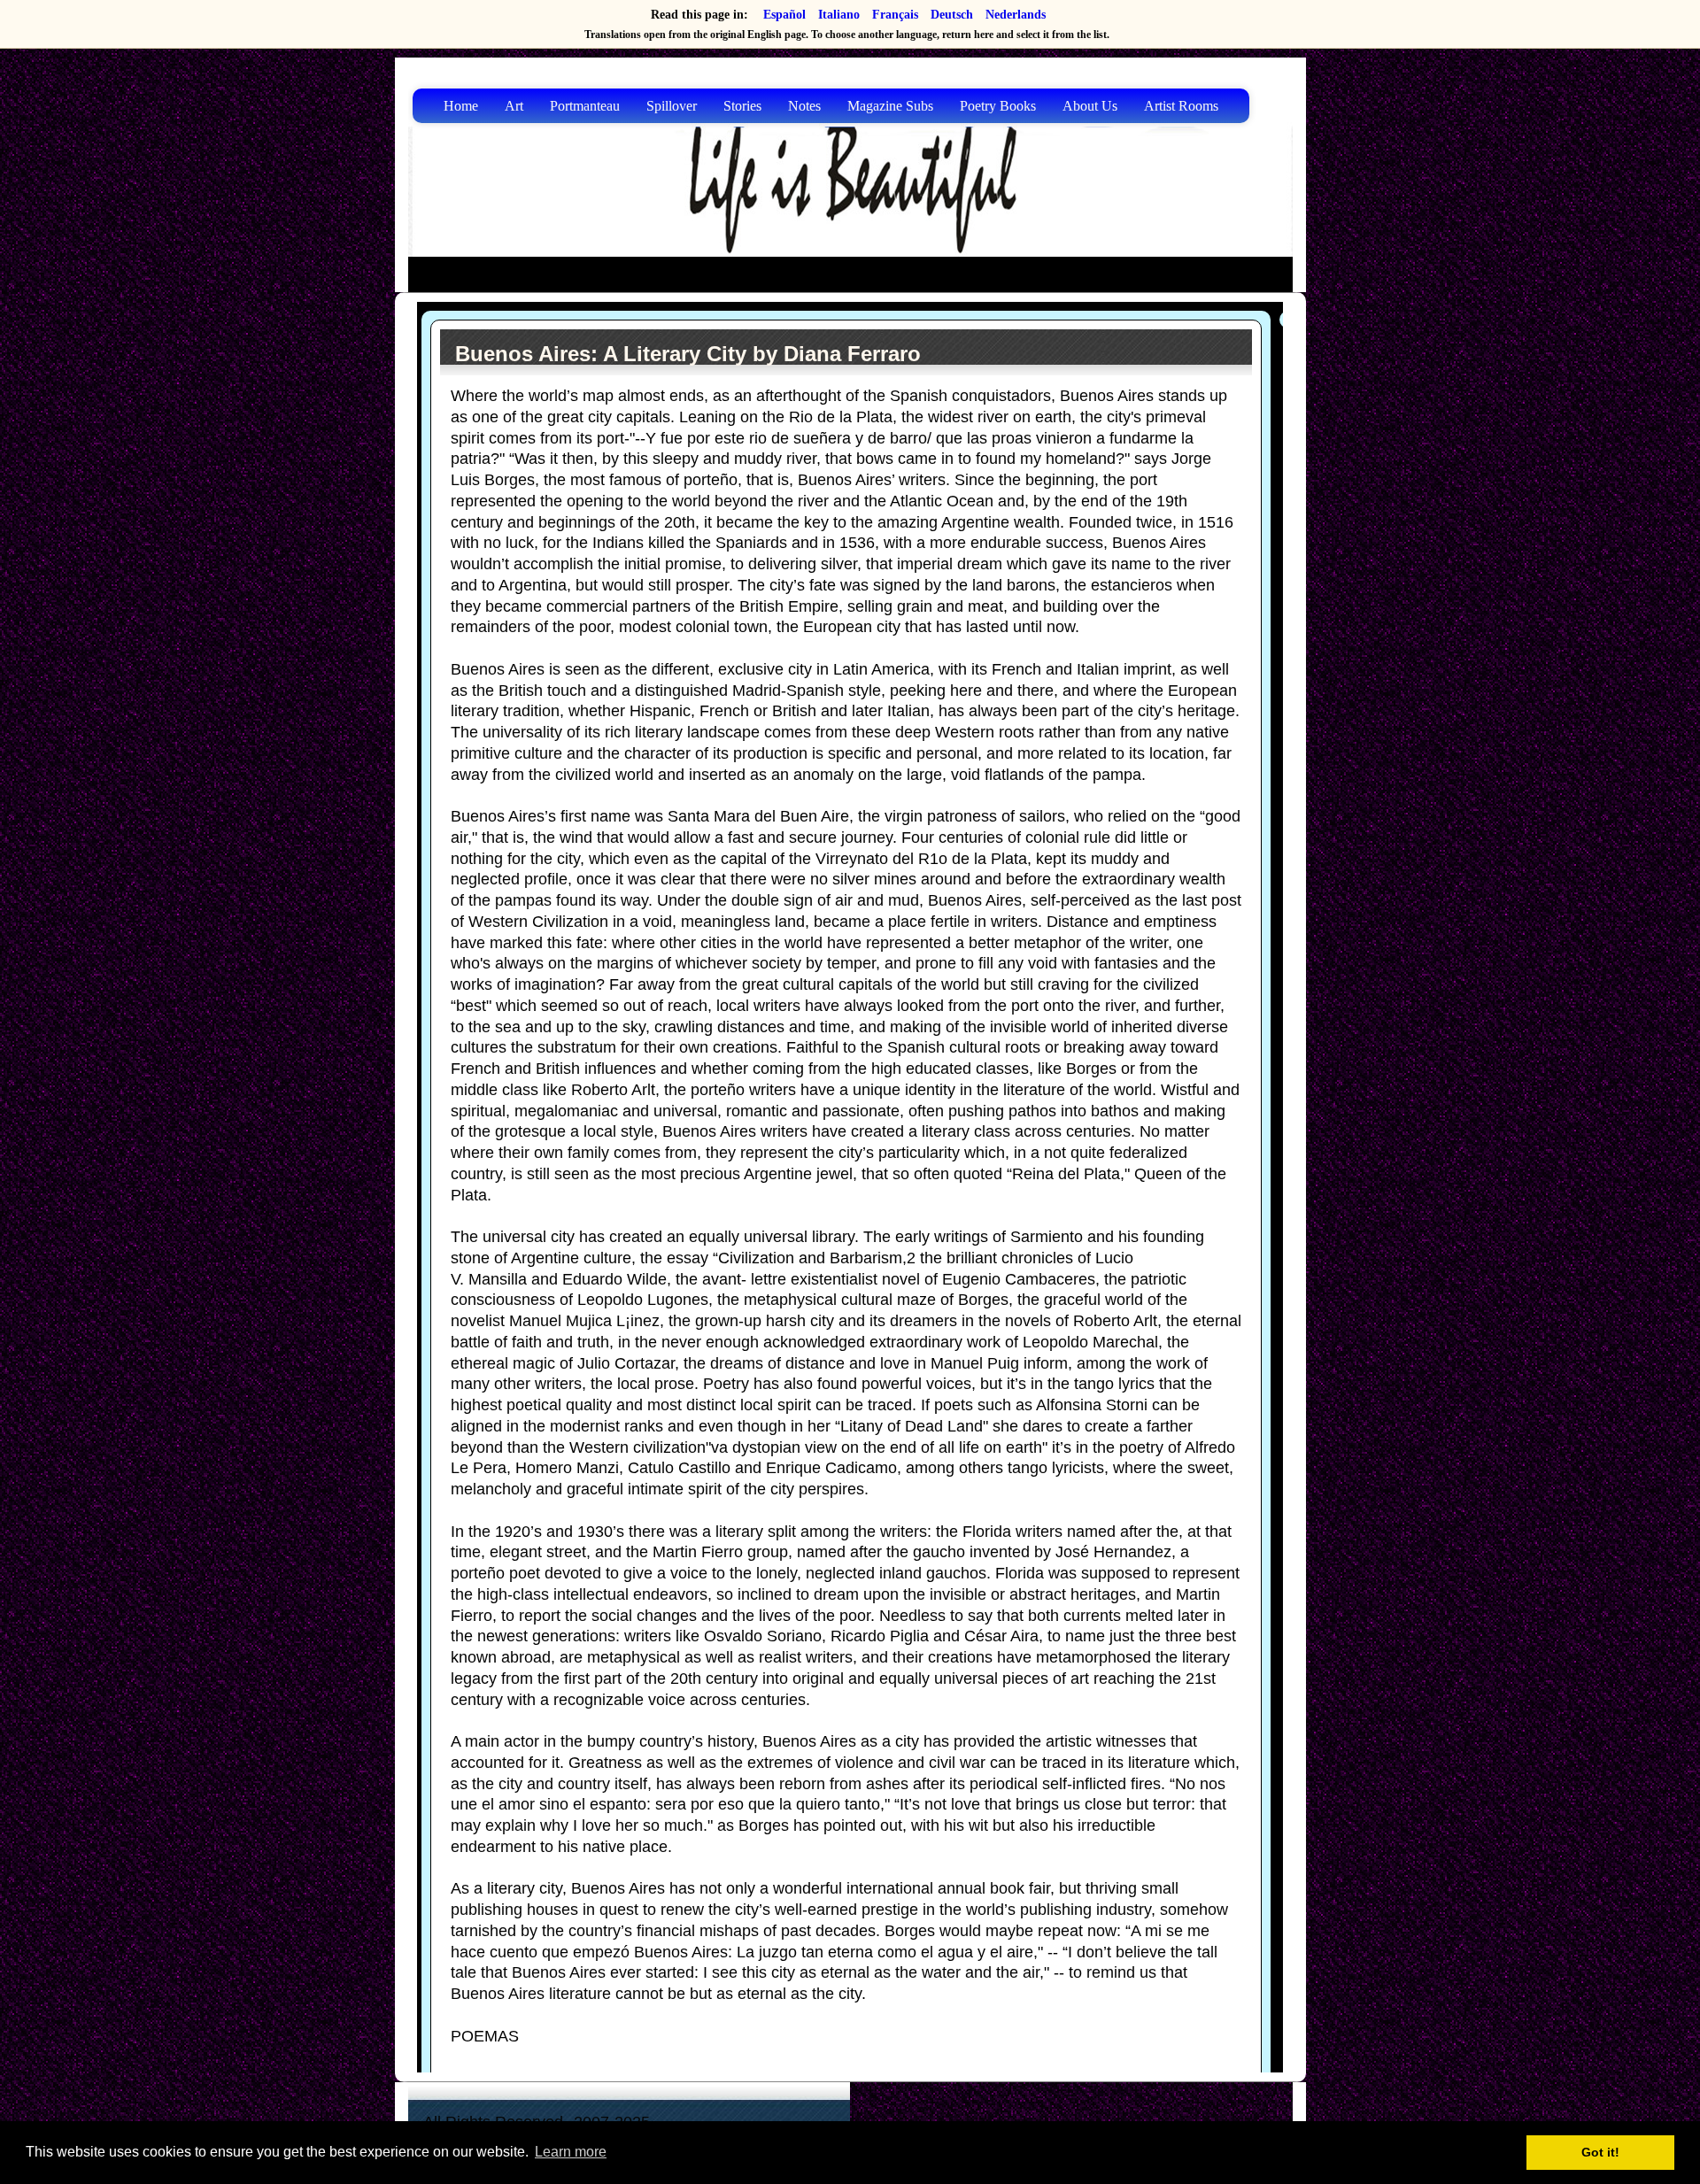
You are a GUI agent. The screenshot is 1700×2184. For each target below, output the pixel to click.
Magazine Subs (890, 106)
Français (895, 15)
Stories (742, 106)
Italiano (839, 15)
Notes (804, 106)
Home (461, 106)
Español (784, 15)
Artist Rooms (1181, 106)
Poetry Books (998, 106)
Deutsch (952, 15)
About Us (1090, 106)
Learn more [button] (571, 2152)
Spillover (672, 106)
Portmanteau (585, 106)
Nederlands (1016, 15)
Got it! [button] (1600, 2152)
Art (514, 106)
